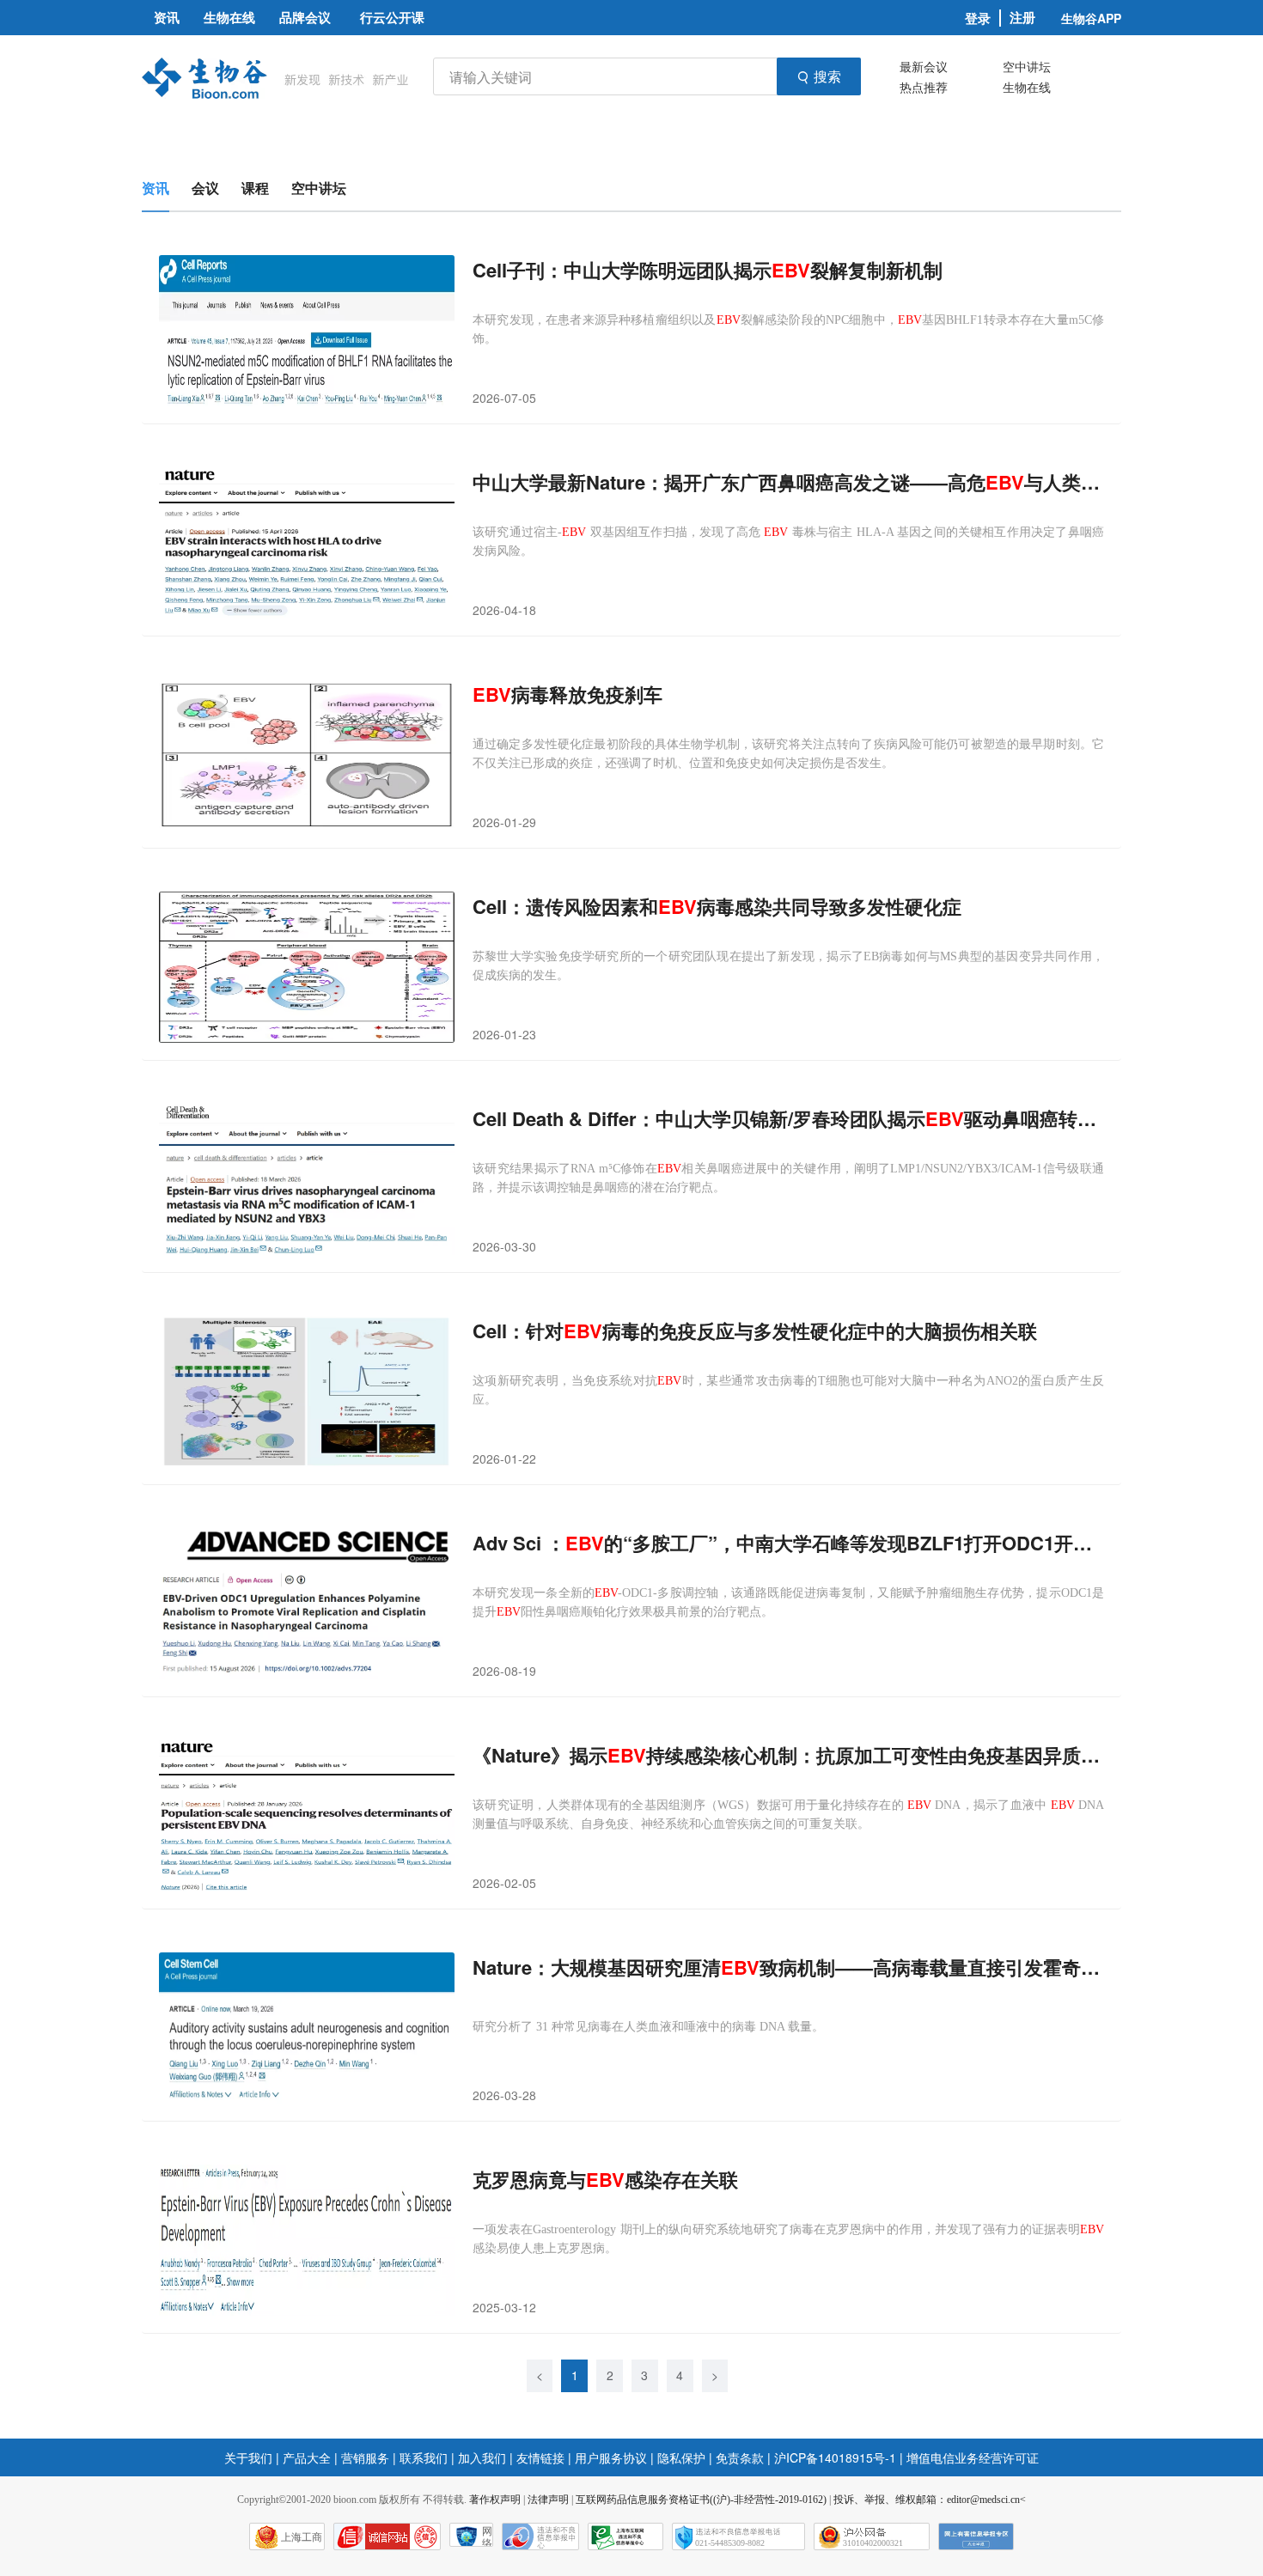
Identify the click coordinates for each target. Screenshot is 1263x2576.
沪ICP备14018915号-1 (835, 2457)
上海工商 (302, 2537)
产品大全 (307, 2457)
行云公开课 (392, 17)
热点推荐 (924, 87)
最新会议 (924, 66)
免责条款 (740, 2457)
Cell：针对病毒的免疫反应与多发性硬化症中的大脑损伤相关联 (755, 1331)
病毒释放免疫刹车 (567, 694)
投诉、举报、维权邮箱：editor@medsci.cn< (930, 2500)
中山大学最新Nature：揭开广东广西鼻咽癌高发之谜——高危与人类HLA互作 (788, 482)
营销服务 (365, 2457)
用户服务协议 (611, 2457)
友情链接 (540, 2457)
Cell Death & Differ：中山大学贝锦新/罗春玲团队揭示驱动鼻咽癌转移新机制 (788, 1119)
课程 (255, 188)
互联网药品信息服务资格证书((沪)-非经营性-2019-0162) (701, 2500)
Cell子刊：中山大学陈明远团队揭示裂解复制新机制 (708, 270)
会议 (205, 188)
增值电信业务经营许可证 (973, 2457)
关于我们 (248, 2457)
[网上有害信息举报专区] (976, 2536)
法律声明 (548, 2500)
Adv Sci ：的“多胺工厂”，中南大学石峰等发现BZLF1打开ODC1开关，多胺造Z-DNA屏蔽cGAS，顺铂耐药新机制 (788, 1543)
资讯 (156, 188)
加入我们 (482, 2457)
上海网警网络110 (387, 2536)
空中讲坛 (1027, 66)
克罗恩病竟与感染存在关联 (605, 2180)
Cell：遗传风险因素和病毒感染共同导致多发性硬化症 (717, 907)
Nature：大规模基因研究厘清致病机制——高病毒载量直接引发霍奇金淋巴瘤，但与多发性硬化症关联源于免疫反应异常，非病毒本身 (788, 1967)
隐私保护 (681, 2457)
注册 (1022, 18)
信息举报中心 (625, 2536)
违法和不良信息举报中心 (540, 2536)
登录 (978, 18)
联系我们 (424, 2457)
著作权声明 (495, 2500)
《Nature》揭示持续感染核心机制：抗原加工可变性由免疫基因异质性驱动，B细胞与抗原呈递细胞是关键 (788, 1755)
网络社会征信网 (487, 2536)
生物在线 (1027, 87)
